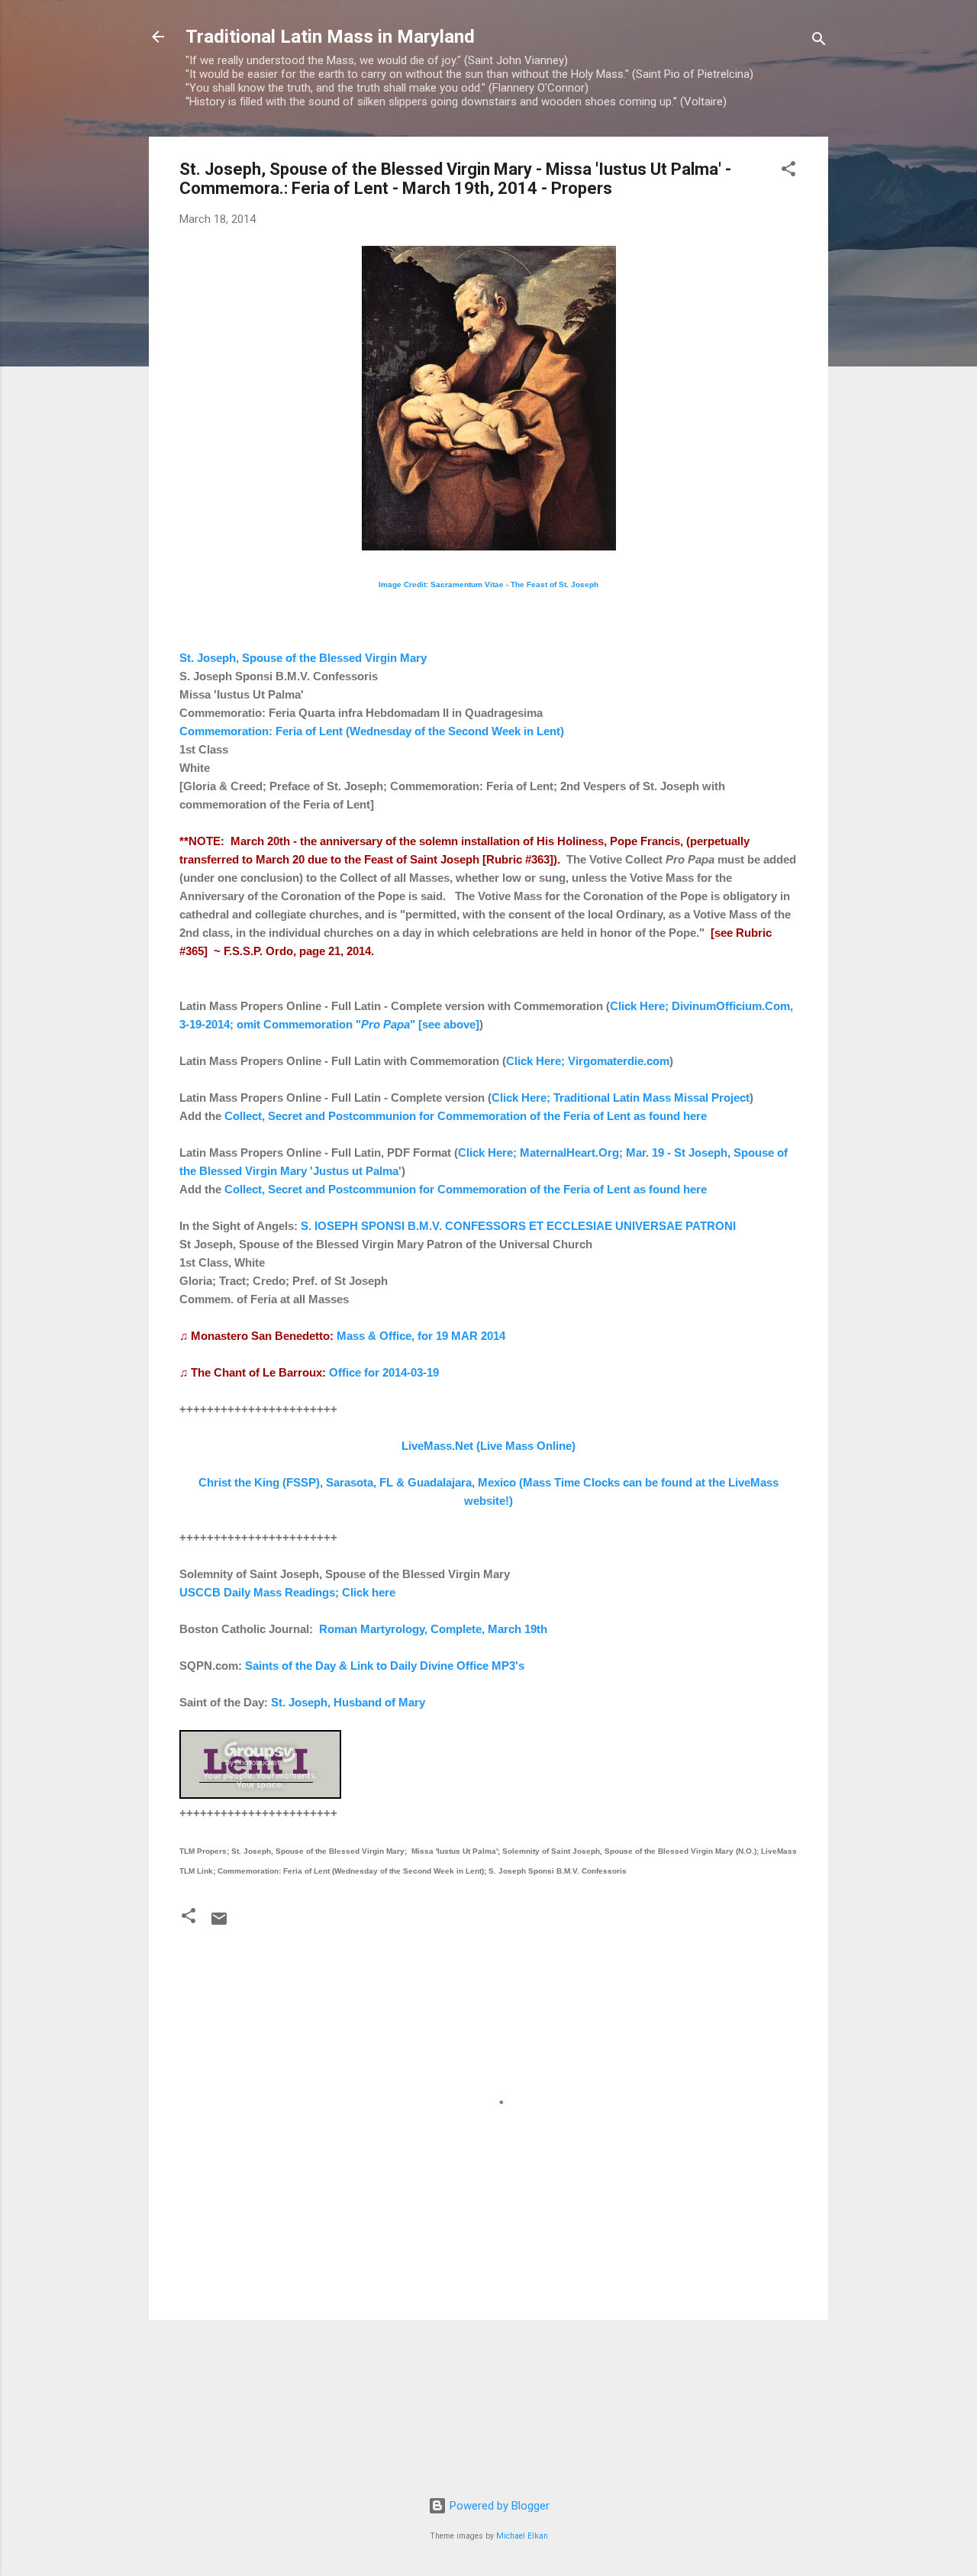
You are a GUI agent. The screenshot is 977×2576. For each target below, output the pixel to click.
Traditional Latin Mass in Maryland (330, 37)
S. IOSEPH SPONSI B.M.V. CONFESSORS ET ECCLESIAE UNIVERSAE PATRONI (518, 1226)
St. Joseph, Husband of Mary (348, 1702)
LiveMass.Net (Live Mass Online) (488, 1446)
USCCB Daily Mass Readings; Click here (287, 1592)
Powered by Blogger (498, 2506)
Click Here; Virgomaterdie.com (588, 1061)
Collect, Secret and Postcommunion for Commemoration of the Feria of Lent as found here (466, 1116)
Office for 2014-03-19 (384, 1372)
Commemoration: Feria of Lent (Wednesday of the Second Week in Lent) (372, 731)
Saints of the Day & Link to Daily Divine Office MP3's (385, 1666)
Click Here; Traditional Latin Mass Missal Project (621, 1098)
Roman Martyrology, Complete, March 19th (433, 1629)
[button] (788, 171)
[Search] (819, 42)
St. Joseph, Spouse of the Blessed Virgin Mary (303, 658)
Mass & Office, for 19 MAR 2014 (421, 1336)
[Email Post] (219, 1924)
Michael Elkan (522, 2536)
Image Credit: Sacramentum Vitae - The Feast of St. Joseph (488, 584)
